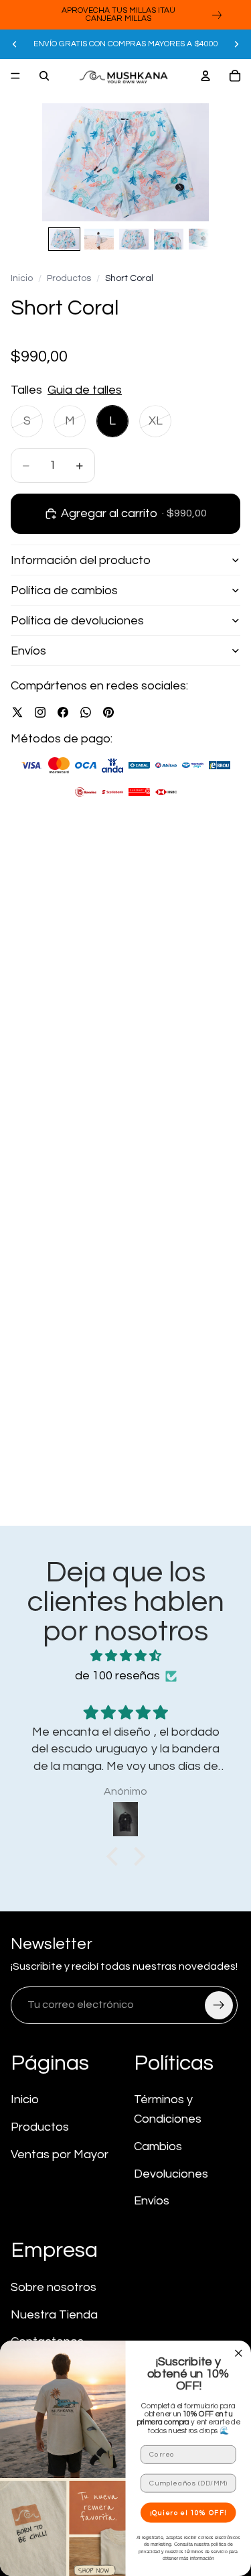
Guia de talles (85, 390)
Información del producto (81, 560)
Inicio (22, 278)
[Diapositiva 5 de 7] (203, 239)
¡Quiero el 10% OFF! (189, 2513)
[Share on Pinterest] (108, 712)
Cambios (158, 2146)
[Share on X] (17, 712)
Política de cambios (64, 591)
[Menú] (15, 76)
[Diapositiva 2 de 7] (99, 239)
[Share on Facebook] (63, 712)
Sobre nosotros (54, 2287)
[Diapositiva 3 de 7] (134, 239)
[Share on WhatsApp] (86, 712)
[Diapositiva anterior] (15, 44)
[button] (115, 1856)
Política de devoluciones (77, 621)
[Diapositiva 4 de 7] (169, 239)
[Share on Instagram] (40, 712)
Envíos (28, 651)
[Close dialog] (239, 2354)
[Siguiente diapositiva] (236, 44)
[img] (125, 1657)
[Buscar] (44, 76)
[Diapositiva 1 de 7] (64, 239)
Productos (69, 278)
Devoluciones (171, 2174)
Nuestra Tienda (54, 2315)
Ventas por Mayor (60, 2154)
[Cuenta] (205, 76)
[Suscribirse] (219, 2005)
